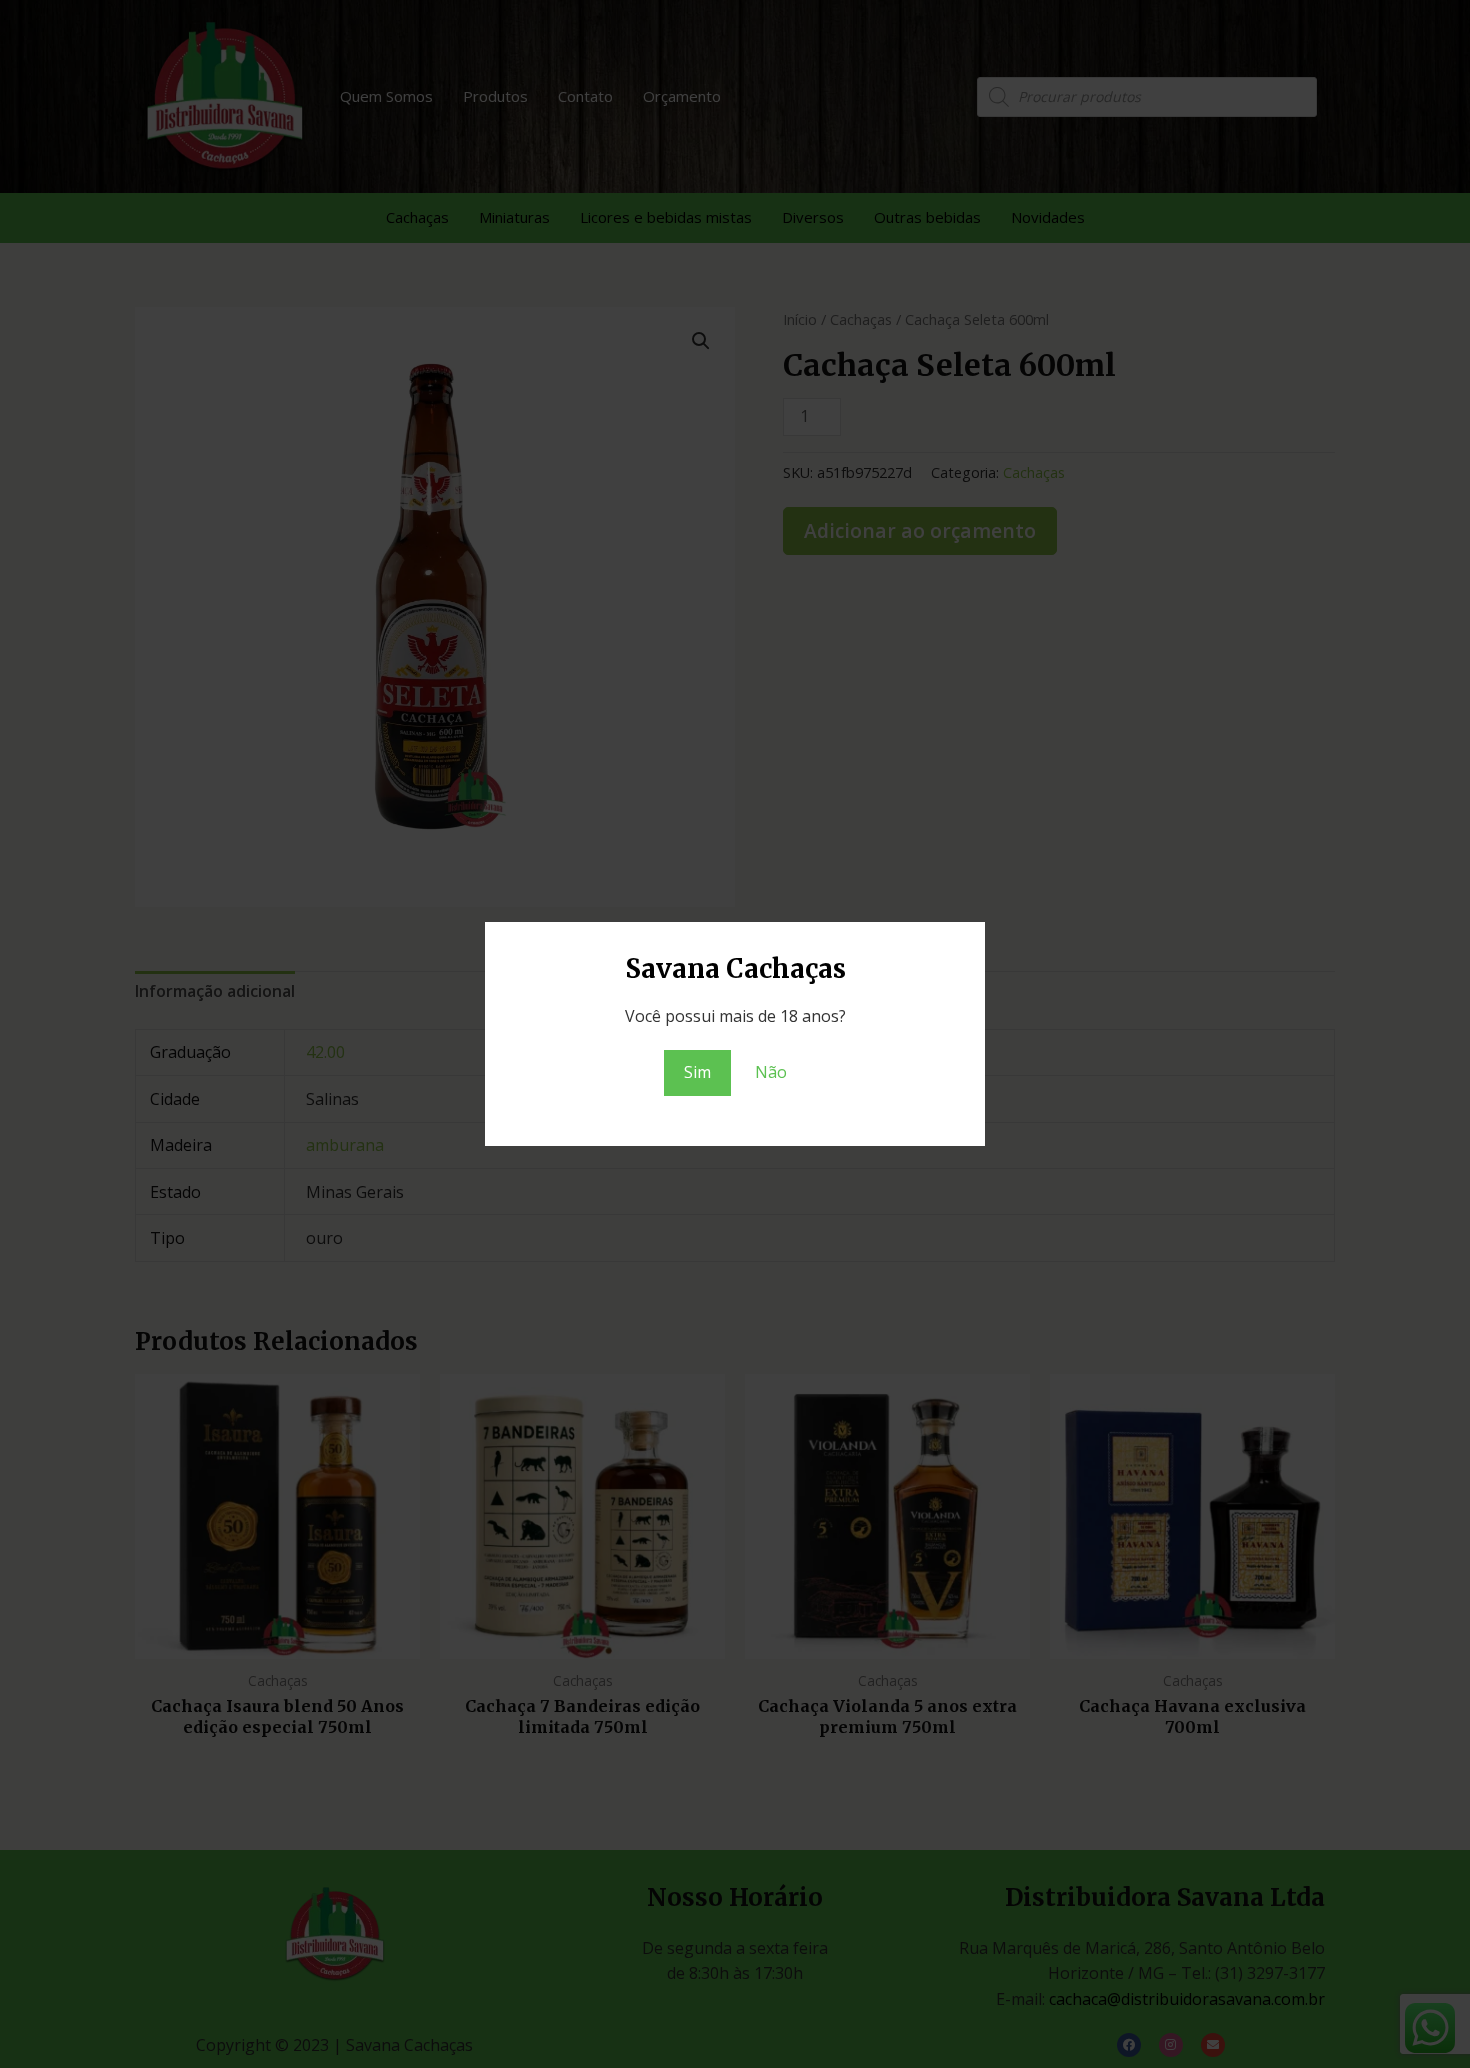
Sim (697, 1072)
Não (771, 1072)
